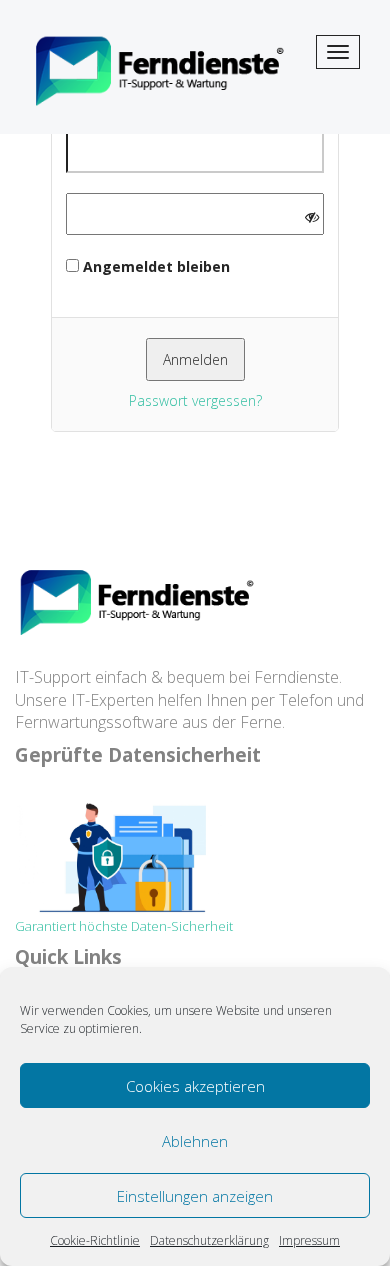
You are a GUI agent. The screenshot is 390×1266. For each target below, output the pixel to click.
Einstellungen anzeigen (195, 1196)
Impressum (309, 1240)
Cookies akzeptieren (195, 1086)
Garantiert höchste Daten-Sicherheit (124, 926)
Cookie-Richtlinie (95, 1240)
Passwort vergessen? (195, 400)
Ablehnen (195, 1141)
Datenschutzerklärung (209, 1240)
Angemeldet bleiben (154, 266)
